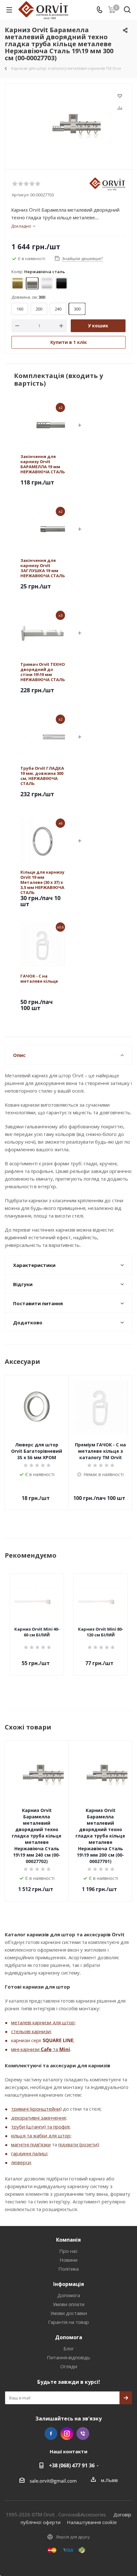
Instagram (67, 2434)
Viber (83, 2434)
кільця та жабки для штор (41, 2136)
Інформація (69, 2284)
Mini (65, 2049)
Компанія (68, 2240)
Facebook (51, 2434)
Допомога (69, 2295)
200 (39, 309)
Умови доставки (69, 2313)
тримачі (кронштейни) (36, 2109)
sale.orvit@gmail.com (53, 2481)
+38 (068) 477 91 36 (72, 2465)
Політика (68, 2269)
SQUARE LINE (58, 2040)
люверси (21, 2162)
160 (20, 309)
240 (58, 309)
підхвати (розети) (78, 2144)
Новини (68, 2260)
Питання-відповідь (68, 2357)
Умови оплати (69, 2304)
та (55, 2049)
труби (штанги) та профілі (40, 2127)
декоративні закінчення (38, 2118)
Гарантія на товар (68, 2322)
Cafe (46, 2049)
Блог (69, 2348)
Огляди (69, 2366)
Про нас (68, 2251)
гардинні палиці (29, 2153)
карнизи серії (27, 2040)
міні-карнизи (26, 2049)
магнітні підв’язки (31, 2144)
